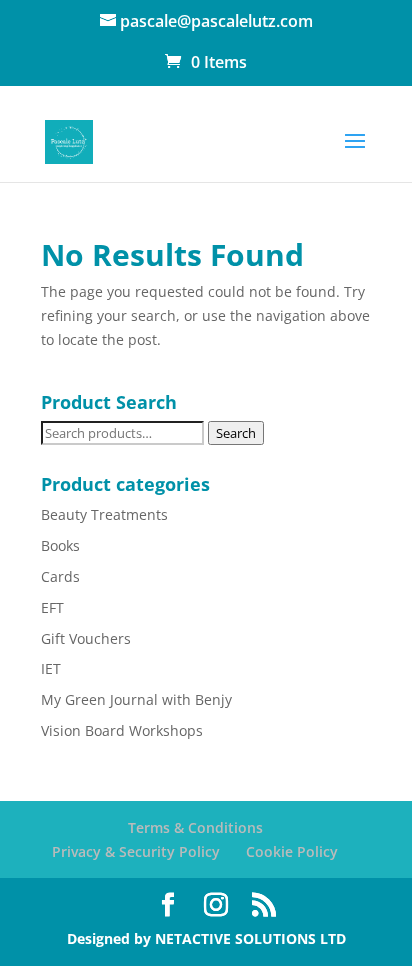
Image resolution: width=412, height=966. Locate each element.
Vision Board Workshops (122, 730)
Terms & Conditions (195, 827)
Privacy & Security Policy (136, 851)
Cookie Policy (292, 851)
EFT (52, 607)
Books (60, 545)
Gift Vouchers (86, 638)
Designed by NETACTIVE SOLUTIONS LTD (206, 938)
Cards (60, 576)
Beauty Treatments (104, 514)
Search (236, 433)
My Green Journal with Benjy (136, 699)
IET (51, 668)
